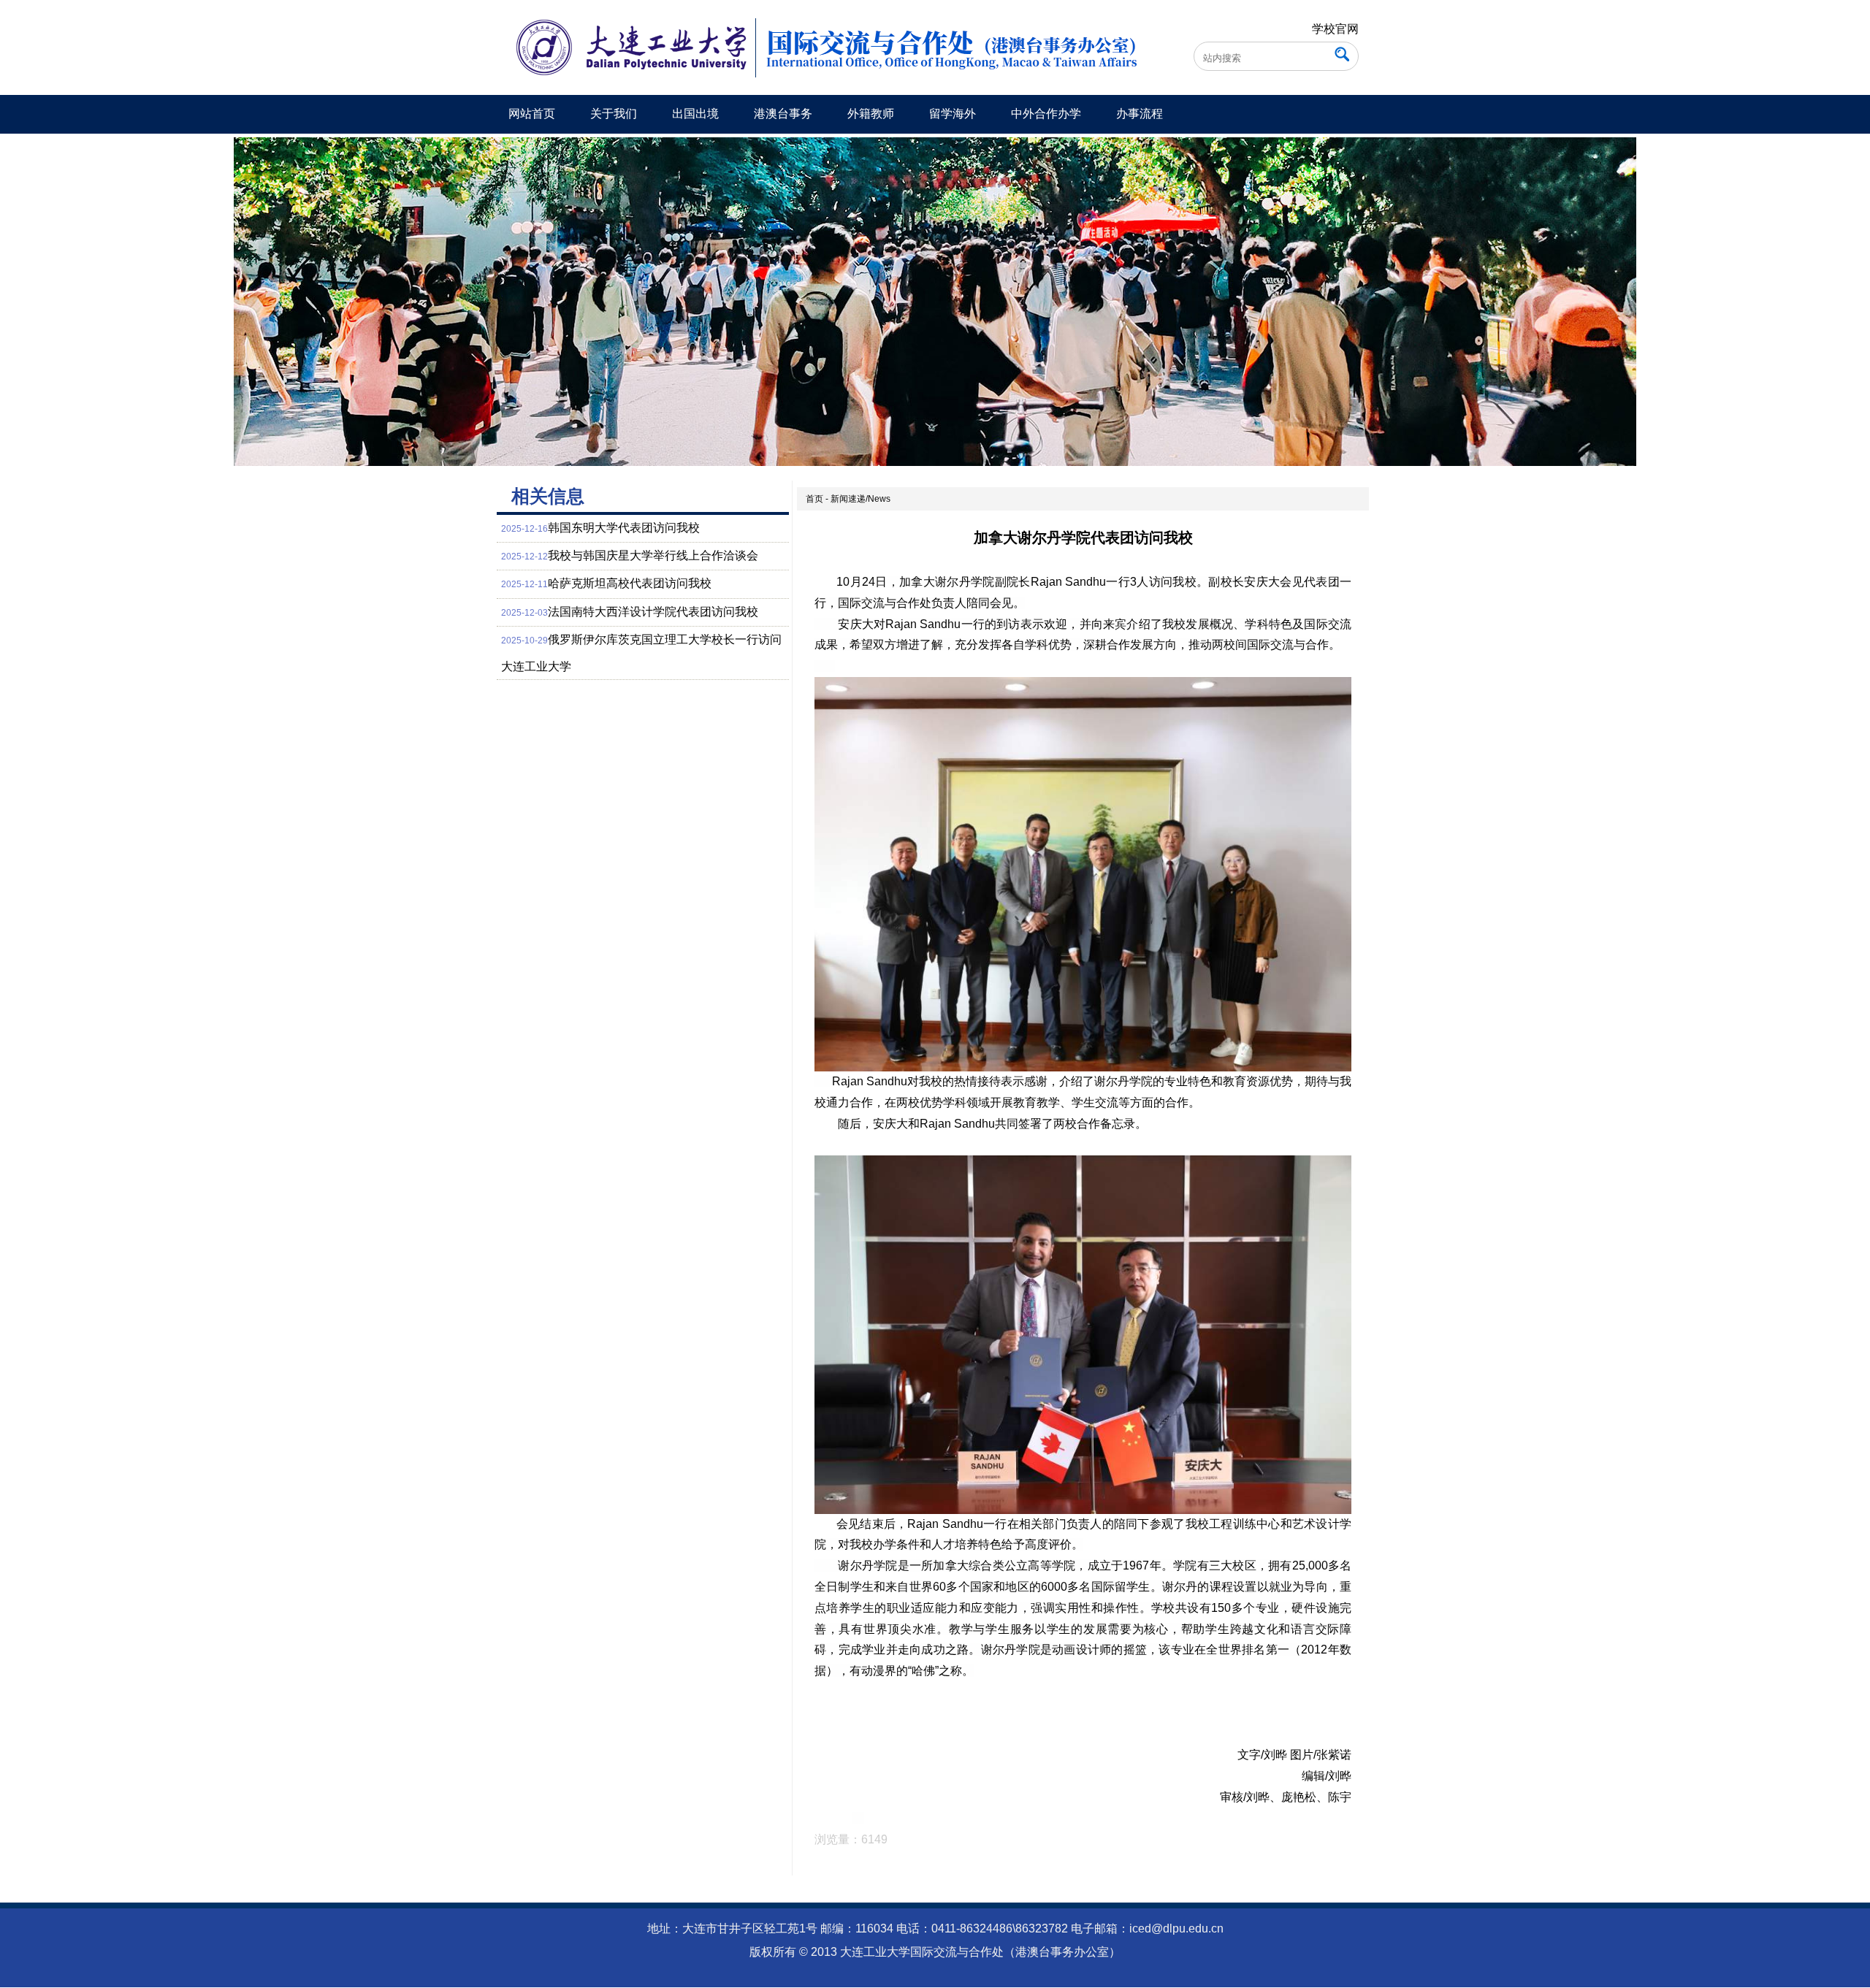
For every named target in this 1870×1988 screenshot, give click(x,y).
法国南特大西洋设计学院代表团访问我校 (653, 612)
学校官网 (1335, 29)
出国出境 (695, 114)
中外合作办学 (1046, 114)
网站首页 (532, 114)
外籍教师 (871, 114)
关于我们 (614, 114)
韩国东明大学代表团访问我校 (624, 528)
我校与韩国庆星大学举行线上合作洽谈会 (653, 555)
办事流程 (1140, 114)
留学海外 (953, 114)
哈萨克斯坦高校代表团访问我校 (630, 583)
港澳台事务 (783, 114)
